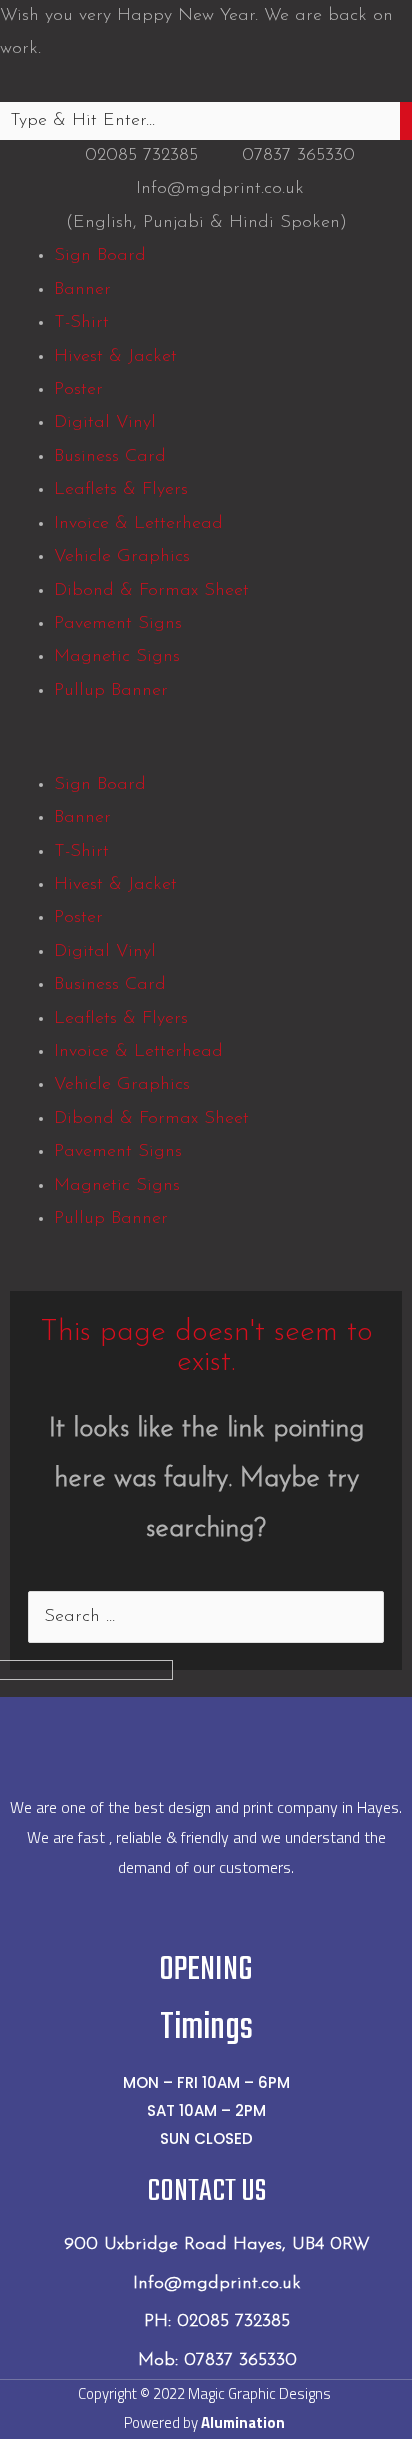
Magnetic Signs (117, 657)
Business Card (110, 457)
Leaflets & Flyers (121, 490)
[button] (206, 751)
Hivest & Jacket (115, 357)
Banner (82, 290)
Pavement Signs (118, 624)
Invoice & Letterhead (138, 524)
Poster (78, 390)
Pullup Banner (111, 691)
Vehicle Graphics (122, 557)
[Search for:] (206, 1617)
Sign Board (100, 256)
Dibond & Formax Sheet (151, 591)
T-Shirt (81, 323)
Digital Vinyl (105, 423)
